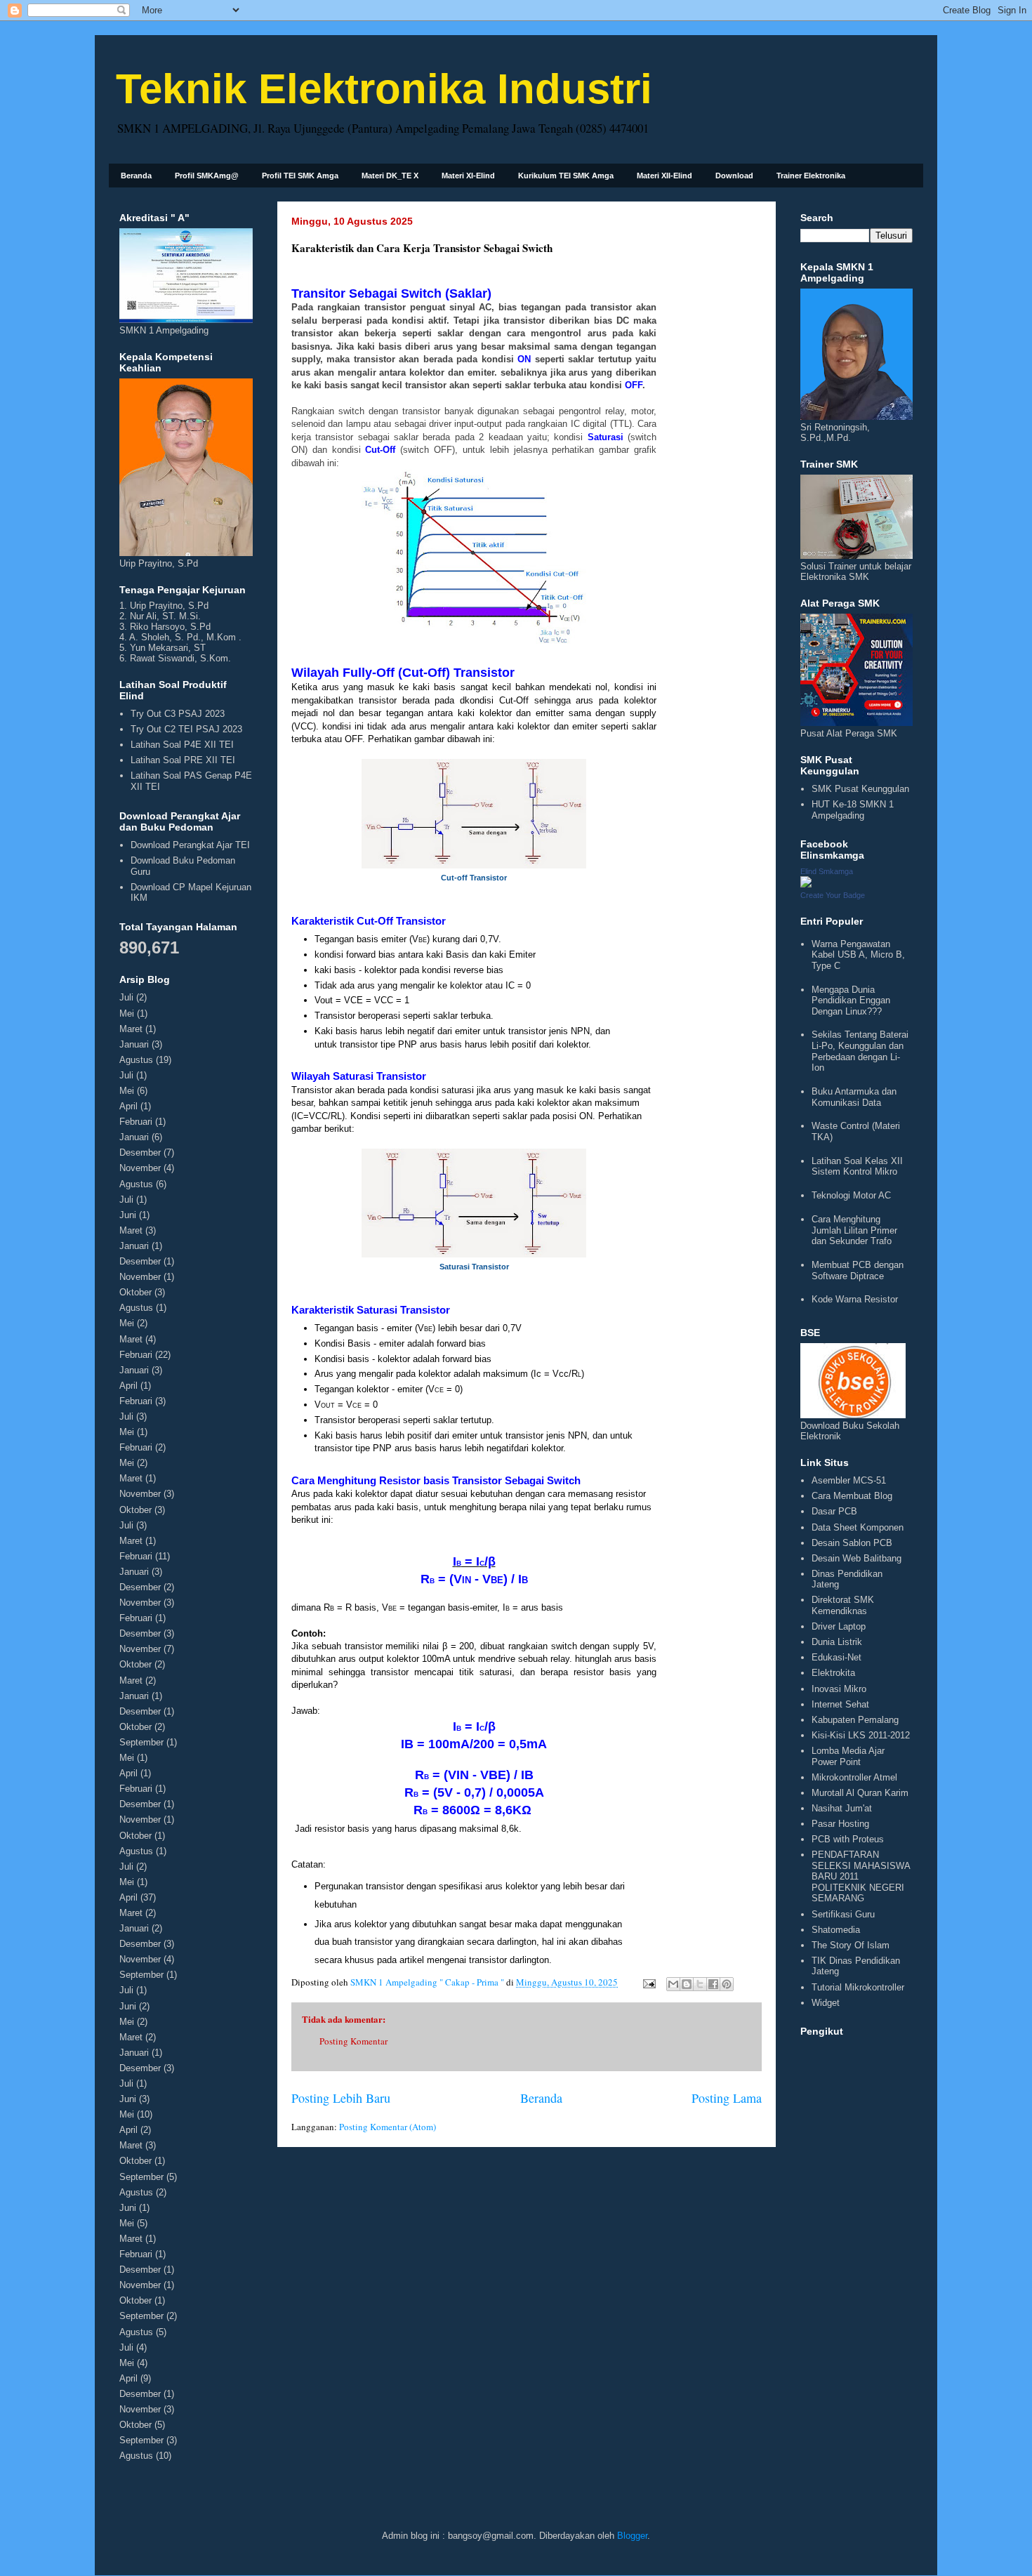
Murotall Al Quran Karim (860, 1793)
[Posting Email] (648, 1982)
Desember (140, 1152)
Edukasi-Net (836, 1657)
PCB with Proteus (848, 1839)
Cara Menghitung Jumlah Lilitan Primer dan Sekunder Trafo (854, 1230)
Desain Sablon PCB (852, 1543)
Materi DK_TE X (390, 176)
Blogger (632, 2536)
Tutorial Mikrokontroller (858, 1987)
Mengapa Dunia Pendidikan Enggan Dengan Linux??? (851, 1000)
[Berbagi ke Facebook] (713, 1984)
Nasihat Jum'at (842, 1808)
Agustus (136, 1060)
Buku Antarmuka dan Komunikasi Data (854, 1097)
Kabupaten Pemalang (855, 1720)
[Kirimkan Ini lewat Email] (673, 1984)
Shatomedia (836, 1930)
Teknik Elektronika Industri (384, 89)
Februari (136, 1122)
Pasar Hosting (840, 1824)
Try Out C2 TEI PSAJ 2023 (186, 729)
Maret (131, 1029)
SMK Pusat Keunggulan (860, 789)
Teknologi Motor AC (851, 1195)
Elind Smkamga (827, 871)
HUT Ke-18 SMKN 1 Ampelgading (853, 810)
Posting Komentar (353, 2041)
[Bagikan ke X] (700, 1984)
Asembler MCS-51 (849, 1480)
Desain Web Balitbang (856, 1558)
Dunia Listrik (837, 1642)
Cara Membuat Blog (852, 1496)
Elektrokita (833, 1673)
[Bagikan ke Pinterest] (727, 1984)
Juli (126, 997)
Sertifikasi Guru (843, 1914)
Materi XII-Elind (664, 176)
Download (734, 176)
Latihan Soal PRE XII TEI (183, 760)
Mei (127, 1013)
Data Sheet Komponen (858, 1527)
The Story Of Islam (851, 1945)
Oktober (135, 1292)
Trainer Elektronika (811, 176)
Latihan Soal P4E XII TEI (182, 745)
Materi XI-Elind (468, 176)
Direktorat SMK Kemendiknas (843, 1605)
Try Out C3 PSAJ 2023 (178, 714)
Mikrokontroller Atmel (854, 1777)
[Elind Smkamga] (806, 884)
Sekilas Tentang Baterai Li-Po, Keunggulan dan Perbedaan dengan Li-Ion (860, 1051)
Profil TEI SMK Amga (300, 176)
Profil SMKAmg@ (207, 176)
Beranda (136, 176)
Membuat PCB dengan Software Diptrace (858, 1270)
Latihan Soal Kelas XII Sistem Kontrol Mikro (857, 1167)
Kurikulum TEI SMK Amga (566, 176)
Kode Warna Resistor (855, 1299)
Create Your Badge (833, 895)
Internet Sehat (840, 1704)
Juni (128, 1215)
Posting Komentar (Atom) (388, 2127)
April (128, 1106)
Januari (134, 1044)
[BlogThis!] (687, 1984)
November (140, 1168)
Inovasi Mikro (839, 1689)
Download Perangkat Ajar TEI (190, 845)
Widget (826, 2003)
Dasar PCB (834, 1511)
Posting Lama (727, 2098)
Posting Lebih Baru (341, 2098)
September (141, 1742)
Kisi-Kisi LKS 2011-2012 (861, 1735)
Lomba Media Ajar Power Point (848, 1756)
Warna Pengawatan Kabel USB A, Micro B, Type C (858, 955)
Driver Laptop (839, 1626)
